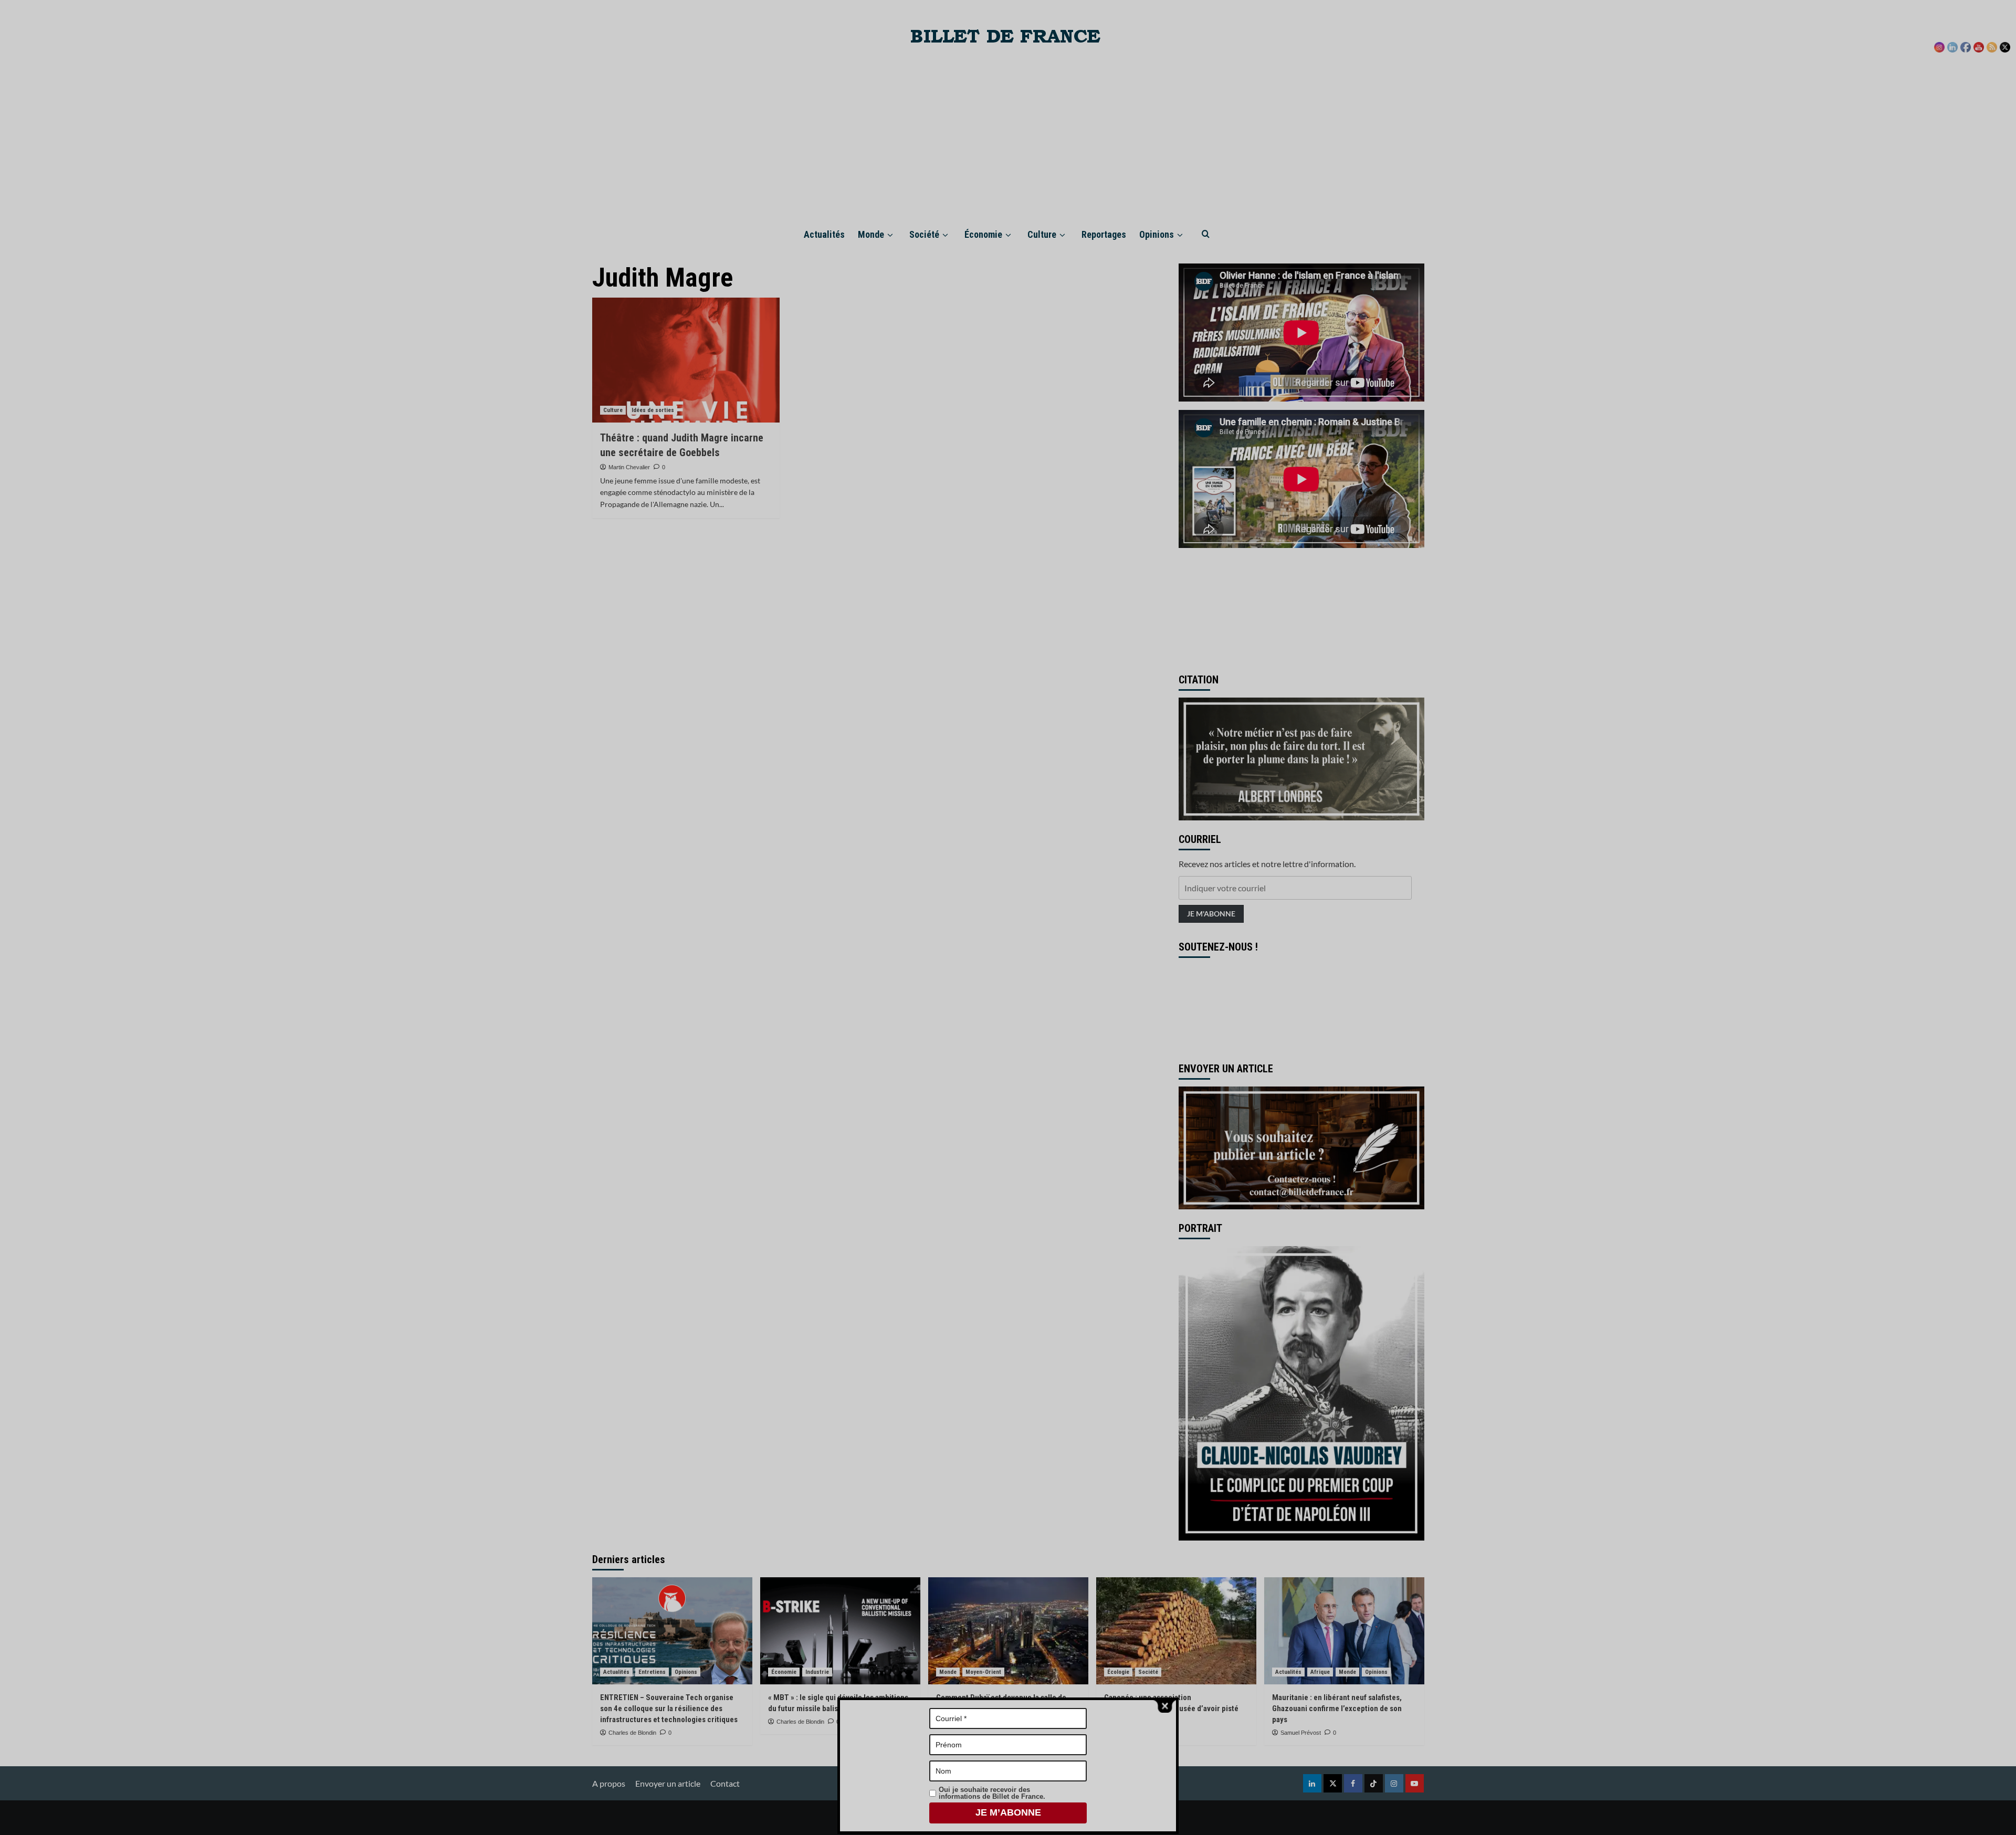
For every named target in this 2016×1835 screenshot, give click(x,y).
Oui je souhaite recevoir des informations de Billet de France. (992, 1793)
